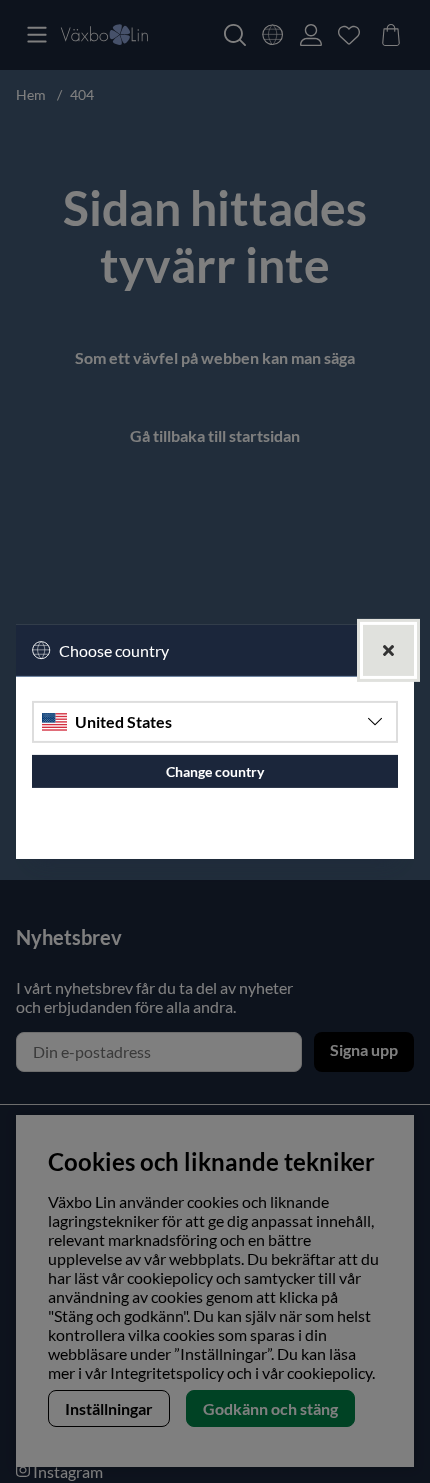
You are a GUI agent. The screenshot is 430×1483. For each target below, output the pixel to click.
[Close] (388, 649)
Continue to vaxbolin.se (215, 835)
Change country (215, 771)
